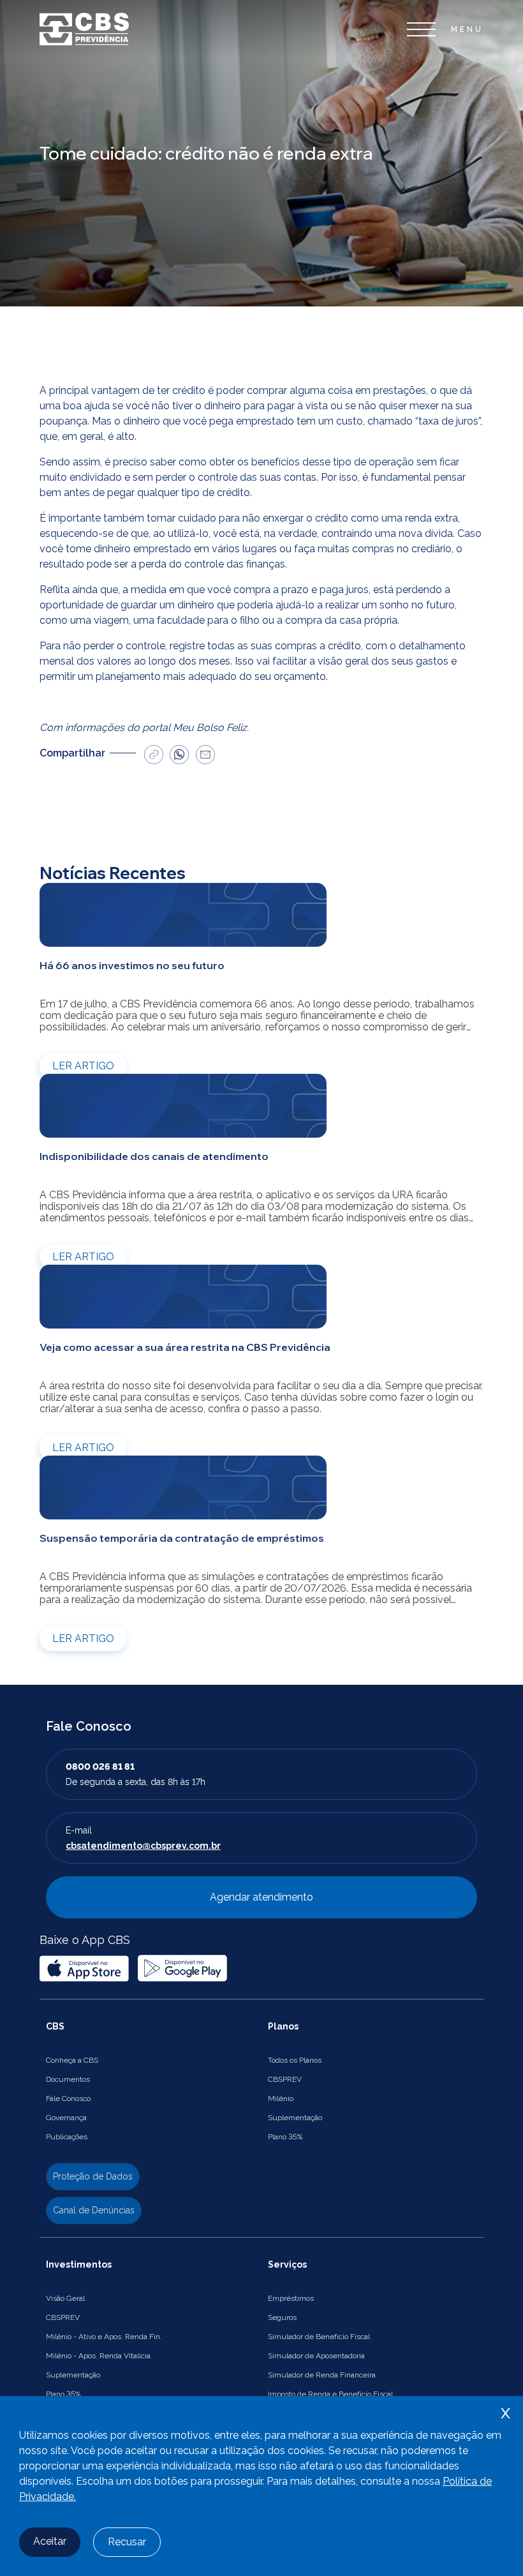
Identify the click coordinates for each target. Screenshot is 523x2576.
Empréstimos (291, 2298)
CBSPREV (285, 2079)
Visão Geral (65, 2298)
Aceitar (50, 2541)
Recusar (127, 2542)
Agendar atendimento (261, 1897)
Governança (66, 2118)
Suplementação (295, 2118)
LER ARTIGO (83, 1066)
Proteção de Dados (93, 2176)
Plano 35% (285, 2137)
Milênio (281, 2098)
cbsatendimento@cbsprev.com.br (143, 1846)
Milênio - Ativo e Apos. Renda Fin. (104, 2337)
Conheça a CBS (72, 2060)
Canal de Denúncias (94, 2210)
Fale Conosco (68, 2098)
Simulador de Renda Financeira (322, 2375)
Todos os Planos (295, 2060)
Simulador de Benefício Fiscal (319, 2337)
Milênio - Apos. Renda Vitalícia (98, 2356)
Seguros (282, 2317)
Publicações (67, 2137)
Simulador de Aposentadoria (316, 2356)
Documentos (68, 2079)
